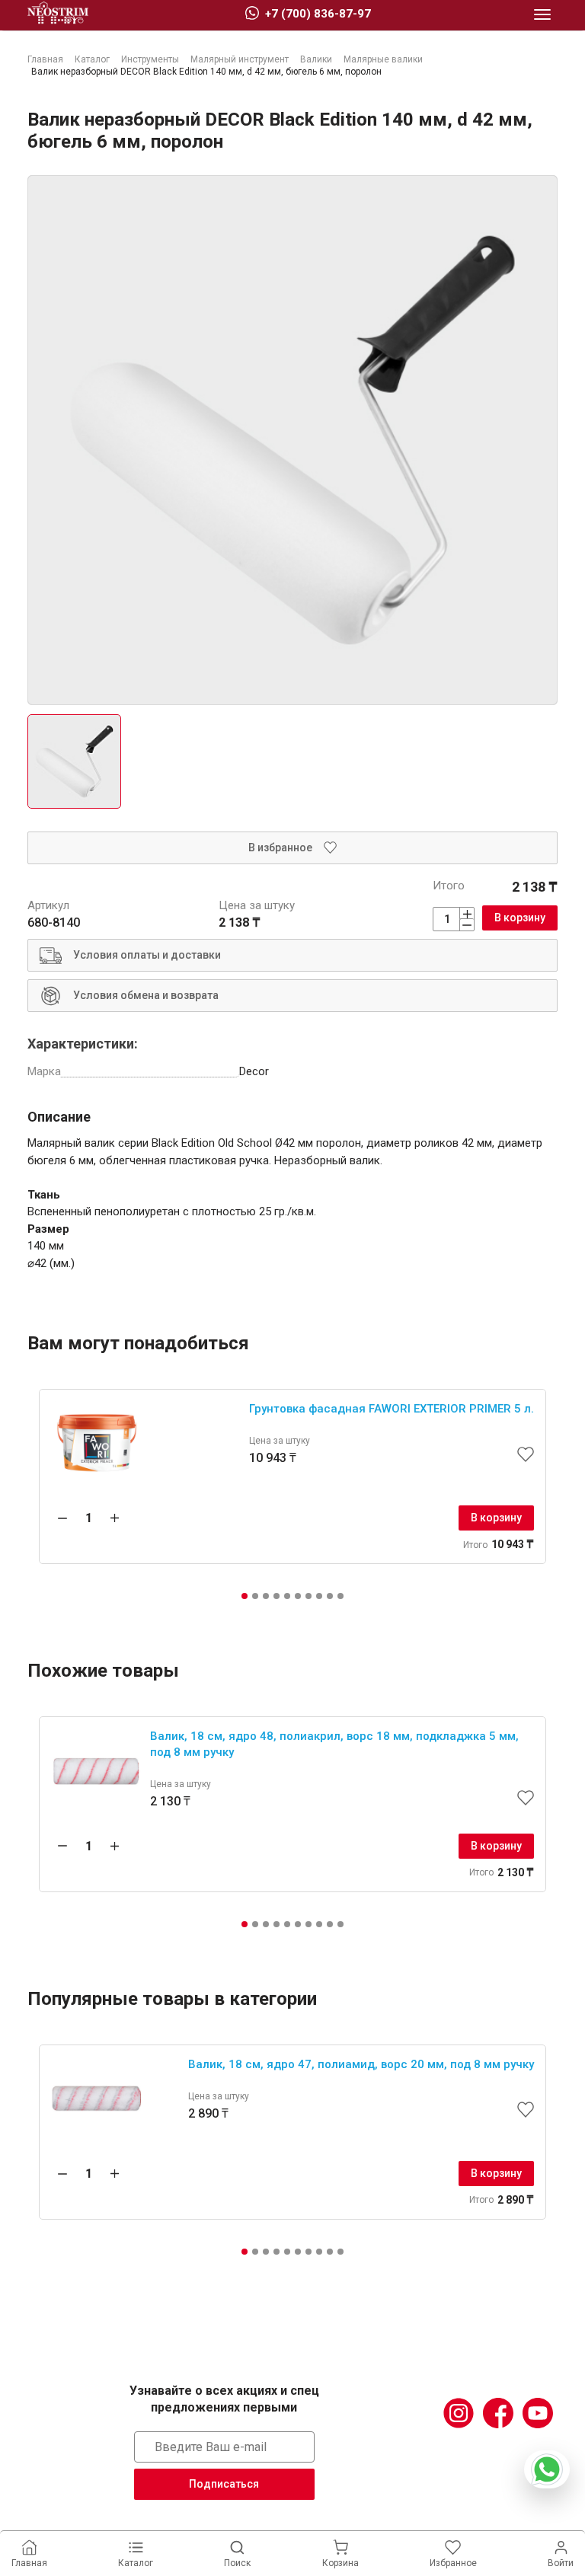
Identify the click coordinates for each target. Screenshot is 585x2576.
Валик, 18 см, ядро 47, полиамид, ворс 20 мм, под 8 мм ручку (361, 2064)
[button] (245, 1596)
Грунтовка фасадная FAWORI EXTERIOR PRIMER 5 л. (392, 1409)
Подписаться (224, 2484)
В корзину (520, 918)
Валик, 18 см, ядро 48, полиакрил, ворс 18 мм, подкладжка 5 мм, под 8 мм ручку (334, 1744)
